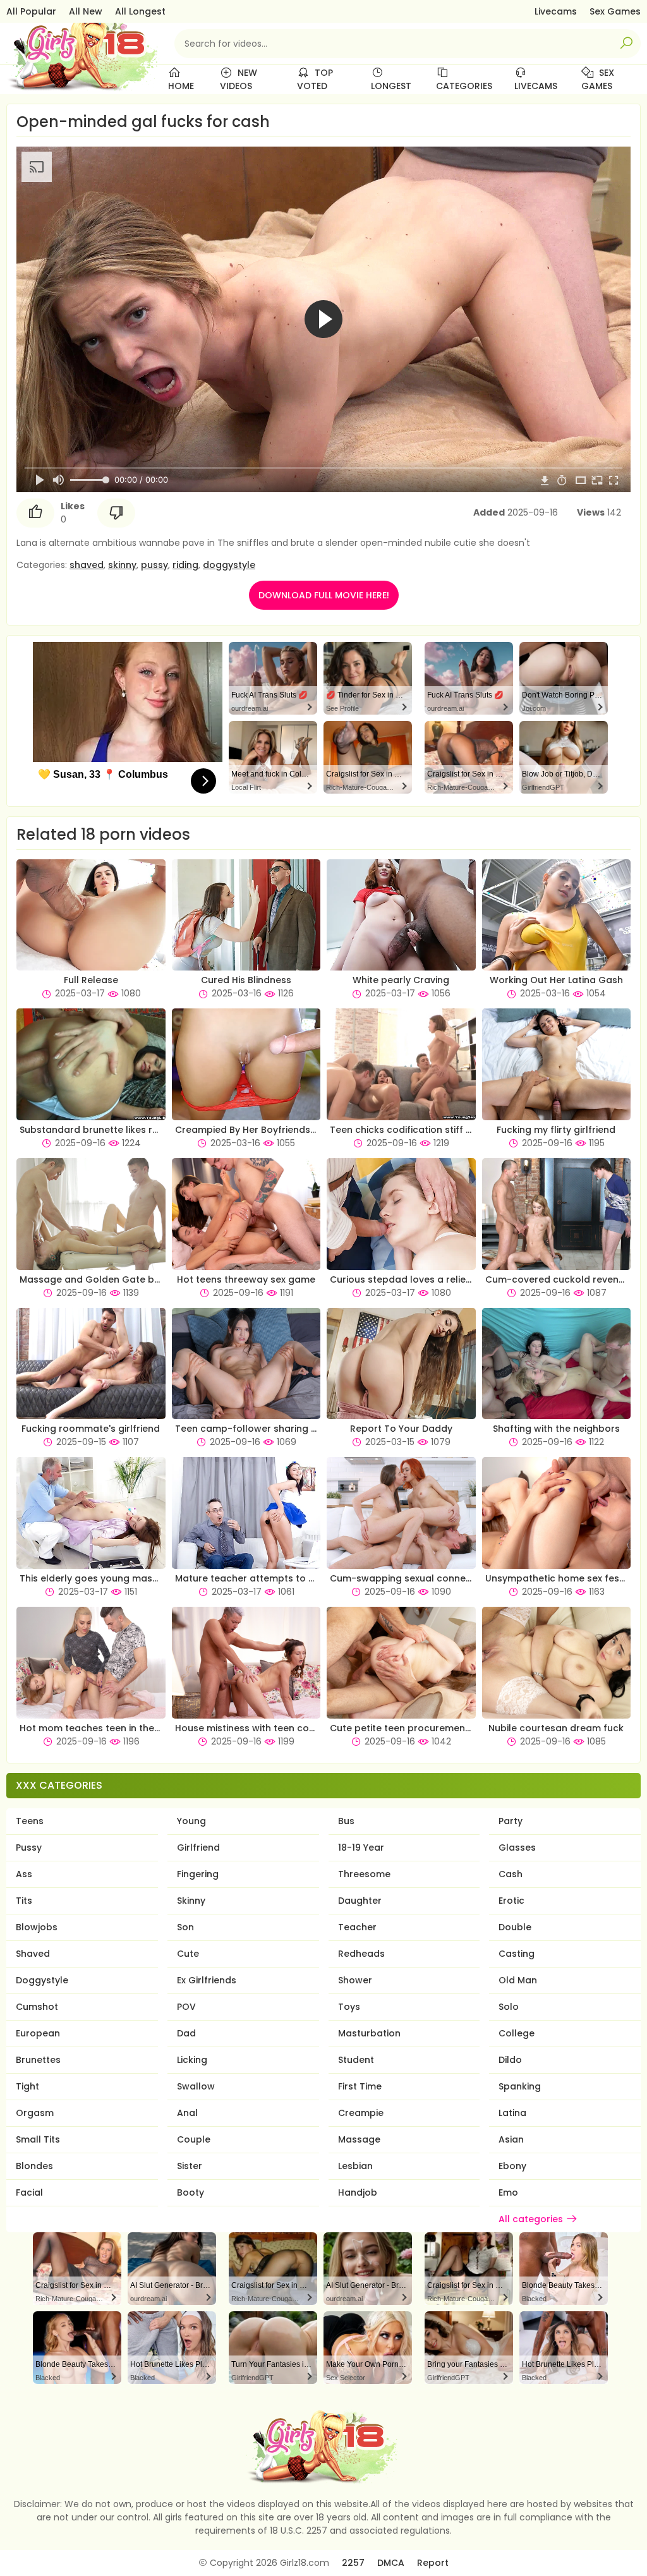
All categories (531, 2219)
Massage (359, 2139)
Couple (194, 2139)
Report (433, 2563)
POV (186, 2007)
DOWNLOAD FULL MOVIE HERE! (324, 595)
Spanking (520, 2086)
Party (511, 1821)
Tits (24, 1901)
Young (191, 1821)
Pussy (29, 1847)
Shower (355, 1980)
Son (185, 1927)
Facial (29, 2192)
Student (356, 2060)
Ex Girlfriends (207, 1980)
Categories (464, 86)
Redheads (361, 1954)
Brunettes (38, 2060)
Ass (24, 1874)
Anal (187, 2113)
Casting (517, 1954)
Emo (508, 2192)
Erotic (511, 1901)
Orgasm (35, 2113)
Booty (190, 2192)
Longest (391, 86)
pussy (154, 565)
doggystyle (229, 565)
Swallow (196, 2086)
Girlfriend (198, 1847)
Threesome (364, 1874)
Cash (511, 1874)
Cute (188, 1954)
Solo (509, 2007)
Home (181, 86)
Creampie (361, 2113)
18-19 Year (361, 1847)
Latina (512, 2113)
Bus (346, 1821)
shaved (87, 565)
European (38, 2033)
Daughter (360, 1901)
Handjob (358, 2192)
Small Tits (38, 2139)
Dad (186, 2033)
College (517, 2033)
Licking (192, 2060)
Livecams (556, 11)
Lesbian (355, 2166)
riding (185, 565)
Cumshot (37, 2007)
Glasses (517, 1847)
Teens (30, 1821)
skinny (122, 565)
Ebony (512, 2166)
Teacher (357, 1927)
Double (515, 1927)
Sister (190, 2166)
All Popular (31, 11)
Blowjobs (37, 1927)
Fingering (198, 1874)
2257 (353, 2563)
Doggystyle (42, 1980)
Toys (349, 2007)
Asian (511, 2139)
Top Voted (315, 79)
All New (86, 11)
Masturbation (369, 2033)
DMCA (391, 2563)
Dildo (510, 2060)
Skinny (191, 1901)
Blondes (34, 2166)
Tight (27, 2086)
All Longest (140, 11)
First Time (360, 2086)
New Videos (239, 79)
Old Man (518, 1980)
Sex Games (615, 11)
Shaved (33, 1954)
